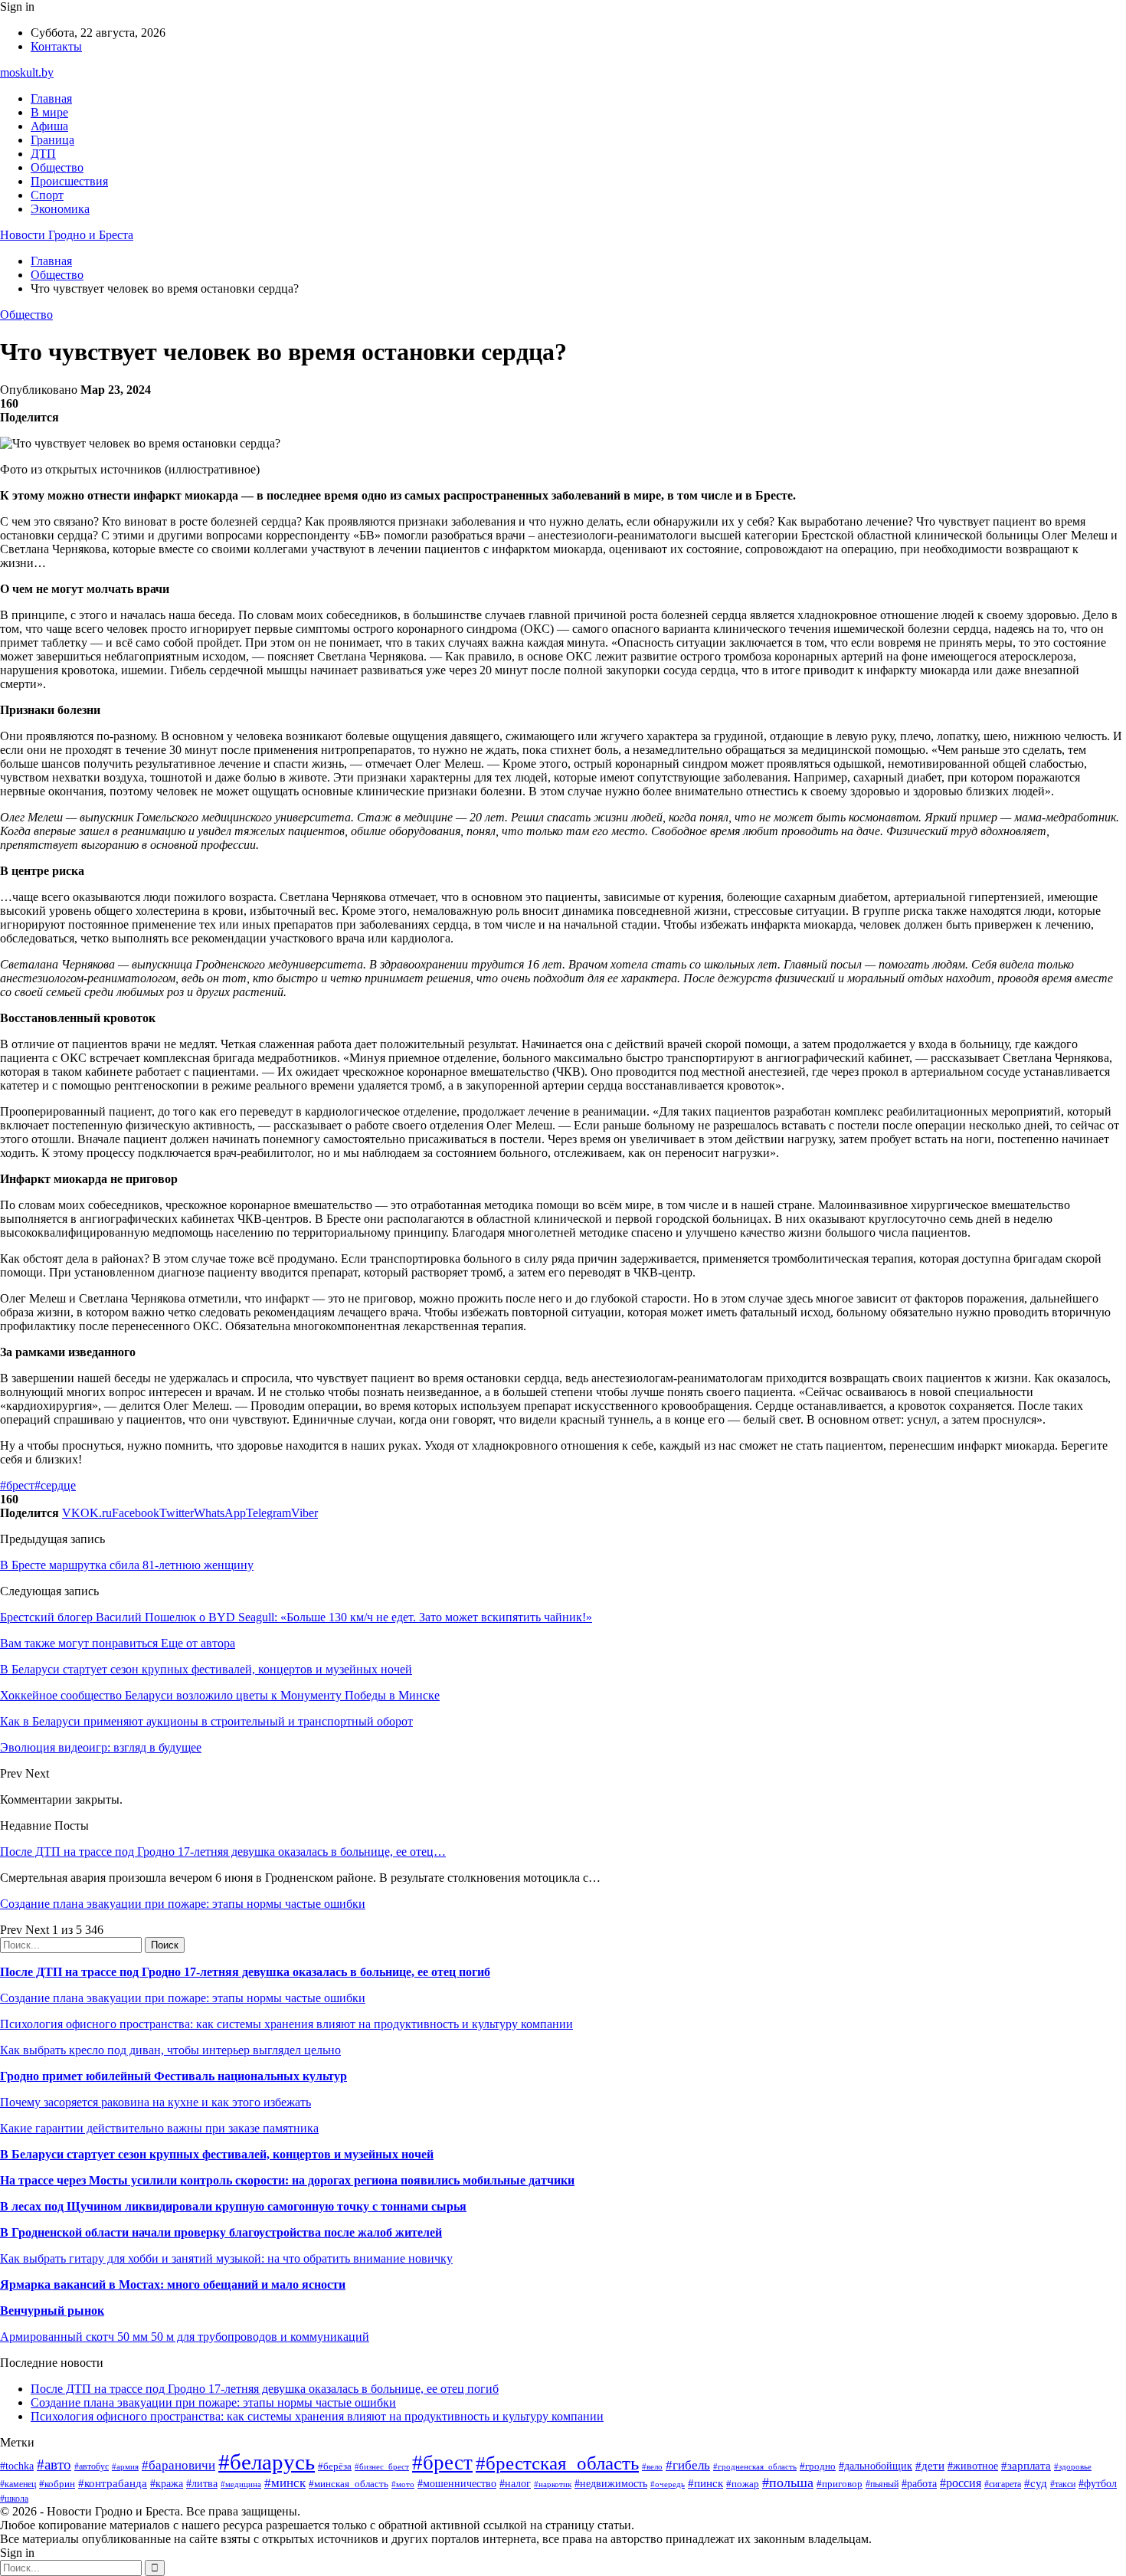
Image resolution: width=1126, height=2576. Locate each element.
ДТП (43, 154)
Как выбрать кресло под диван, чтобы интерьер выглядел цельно (170, 2050)
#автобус (92, 2467)
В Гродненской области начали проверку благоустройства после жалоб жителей (221, 2232)
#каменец (18, 2484)
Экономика (60, 209)
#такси (1063, 2484)
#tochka (17, 2466)
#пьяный (882, 2484)
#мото (403, 2484)
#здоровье (1073, 2466)
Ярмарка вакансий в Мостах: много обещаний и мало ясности (173, 2284)
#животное (973, 2466)
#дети (930, 2465)
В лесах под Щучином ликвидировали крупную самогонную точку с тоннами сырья (233, 2206)
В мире (49, 112)
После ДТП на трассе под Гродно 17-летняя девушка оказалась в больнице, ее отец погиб (245, 1972)
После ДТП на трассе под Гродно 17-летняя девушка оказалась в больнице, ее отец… (223, 1852)
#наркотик (553, 2484)
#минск (285, 2483)
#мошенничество (457, 2483)
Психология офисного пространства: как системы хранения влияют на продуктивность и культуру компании (286, 2024)
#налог (515, 2484)
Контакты (56, 46)
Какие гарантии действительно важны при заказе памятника (159, 2128)
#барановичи (178, 2465)
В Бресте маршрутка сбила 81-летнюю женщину (127, 1565)
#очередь (668, 2484)
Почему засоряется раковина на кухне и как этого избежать (155, 2102)
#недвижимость (611, 2483)
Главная (51, 98)
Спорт (47, 195)
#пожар (743, 2484)
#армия (125, 2467)
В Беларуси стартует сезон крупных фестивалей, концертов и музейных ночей (217, 2154)
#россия (961, 2483)
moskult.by (27, 72)
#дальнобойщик (876, 2466)
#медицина (241, 2484)
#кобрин (57, 2484)
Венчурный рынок (52, 2311)
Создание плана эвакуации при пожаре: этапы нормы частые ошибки (183, 1904)
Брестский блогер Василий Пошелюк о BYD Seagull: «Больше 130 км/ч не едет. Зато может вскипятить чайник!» (296, 1617)
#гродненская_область (755, 2466)
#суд (1036, 2483)
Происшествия (69, 181)
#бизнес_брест (382, 2466)
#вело (652, 2466)
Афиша (49, 126)
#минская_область (349, 2484)
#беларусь (267, 2462)
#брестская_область (557, 2463)
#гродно (818, 2466)
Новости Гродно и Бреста (67, 235)
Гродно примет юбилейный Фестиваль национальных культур (173, 2076)
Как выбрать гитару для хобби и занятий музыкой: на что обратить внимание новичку (226, 2258)
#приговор (840, 2484)
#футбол (1098, 2483)
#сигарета (1003, 2484)
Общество (57, 167)
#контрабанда (113, 2483)
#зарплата (1026, 2465)
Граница (52, 140)
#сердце (55, 1485)
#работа (919, 2483)
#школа (14, 2499)
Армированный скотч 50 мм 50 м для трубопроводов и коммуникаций (185, 2337)
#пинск (705, 2483)
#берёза (335, 2466)
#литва (202, 2484)
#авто (54, 2465)
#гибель (688, 2465)
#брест (17, 1485)
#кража (167, 2484)
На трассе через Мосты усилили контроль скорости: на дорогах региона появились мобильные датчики (287, 2180)
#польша (788, 2483)
